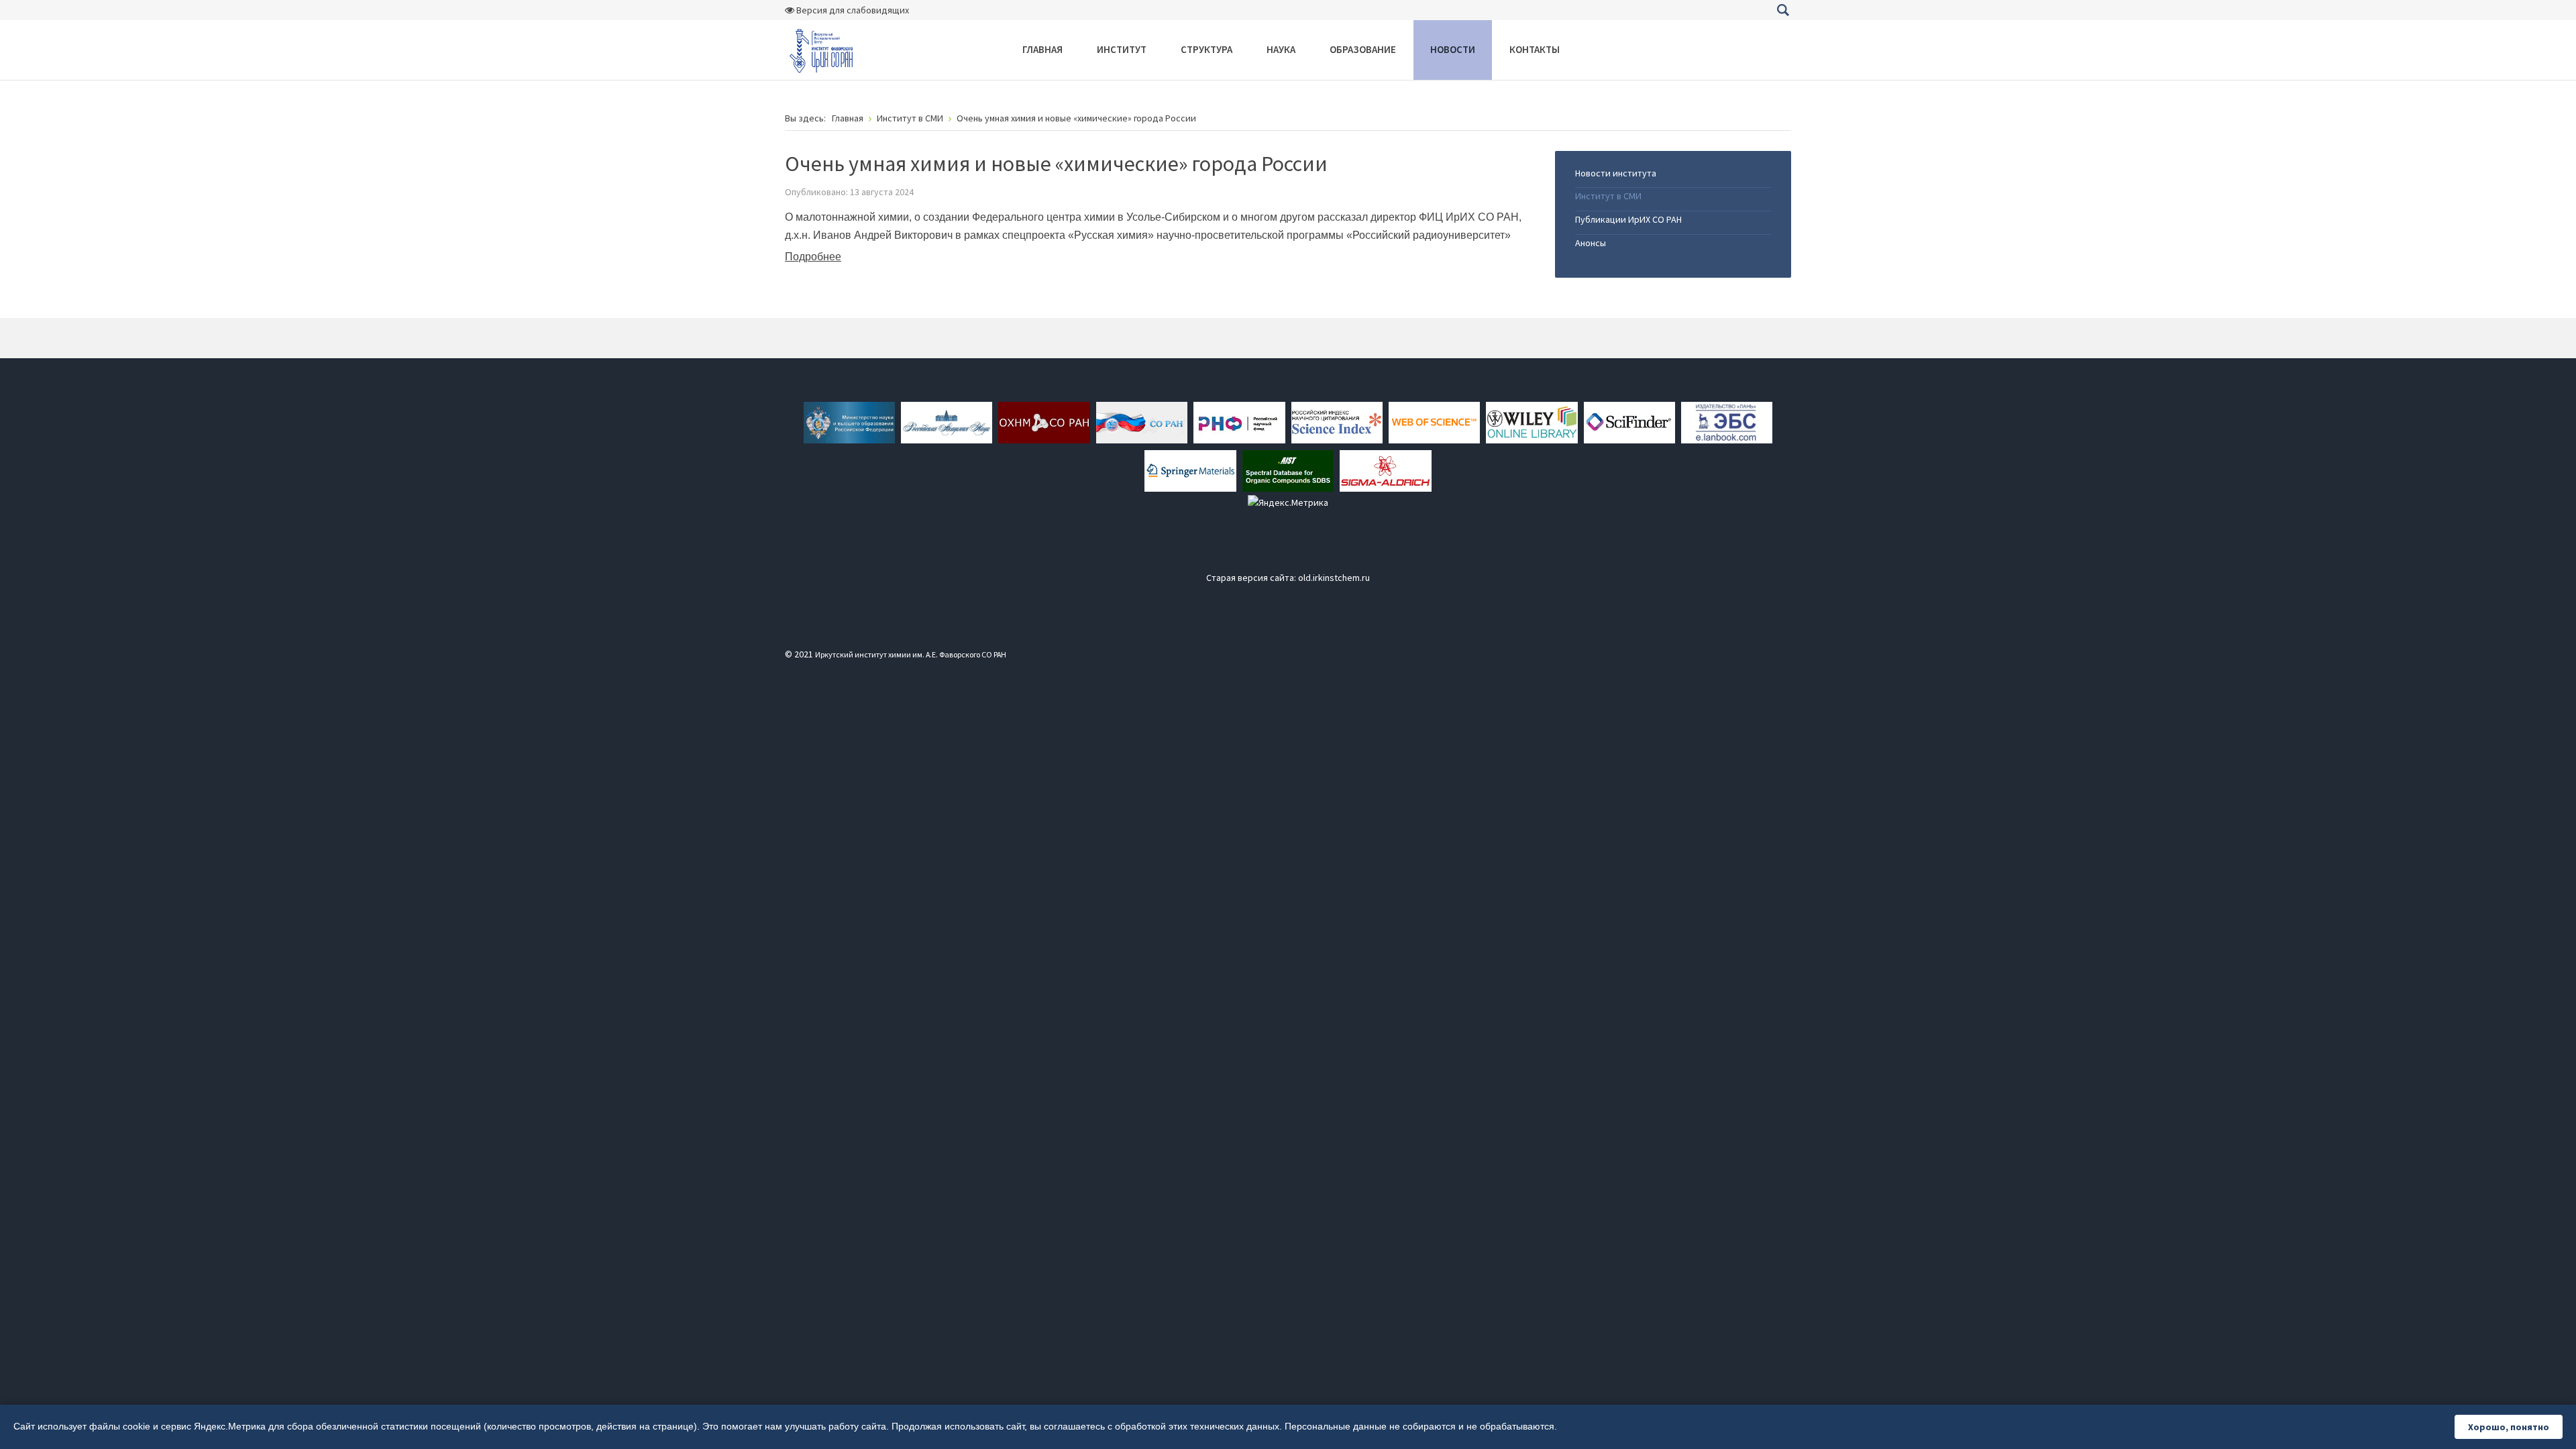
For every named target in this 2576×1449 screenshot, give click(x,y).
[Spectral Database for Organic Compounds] (1288, 470)
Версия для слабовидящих (852, 10)
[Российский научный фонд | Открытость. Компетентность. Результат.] (1239, 421)
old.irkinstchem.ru (1334, 578)
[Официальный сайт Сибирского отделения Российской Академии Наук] (1142, 421)
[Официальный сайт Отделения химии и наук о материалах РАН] (1044, 421)
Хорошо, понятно (2509, 1427)
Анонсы (1591, 243)
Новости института (1616, 173)
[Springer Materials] (1190, 470)
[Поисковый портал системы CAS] (1629, 421)
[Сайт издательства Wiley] (1532, 421)
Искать (1783, 10)
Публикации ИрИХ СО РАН (1628, 219)
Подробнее (813, 257)
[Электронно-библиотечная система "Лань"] (1727, 421)
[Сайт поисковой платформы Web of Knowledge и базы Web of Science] (1434, 421)
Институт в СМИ (1608, 196)
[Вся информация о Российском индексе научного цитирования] (1337, 421)
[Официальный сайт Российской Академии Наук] (947, 421)
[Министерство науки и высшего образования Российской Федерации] (849, 421)
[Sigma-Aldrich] (1385, 470)
